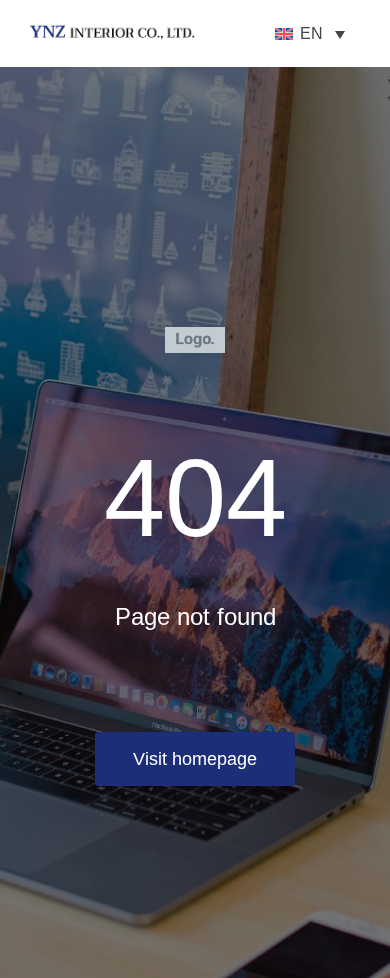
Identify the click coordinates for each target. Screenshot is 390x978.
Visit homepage (195, 759)
